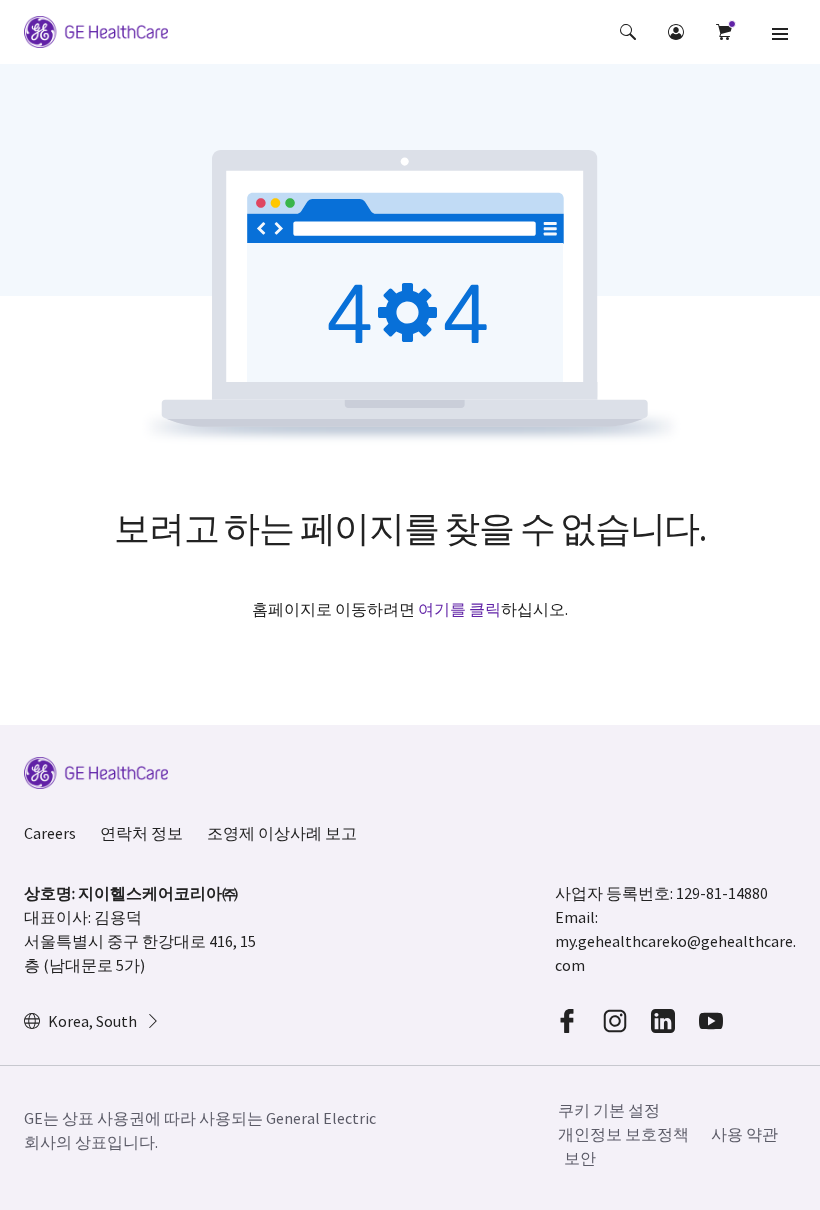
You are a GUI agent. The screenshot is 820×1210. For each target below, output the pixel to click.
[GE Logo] (96, 35)
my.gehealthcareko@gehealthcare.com (675, 953)
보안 (580, 1158)
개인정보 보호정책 (623, 1134)
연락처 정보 (141, 833)
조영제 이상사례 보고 (282, 833)
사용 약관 (744, 1134)
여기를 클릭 (459, 609)
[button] (628, 32)
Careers (50, 833)
